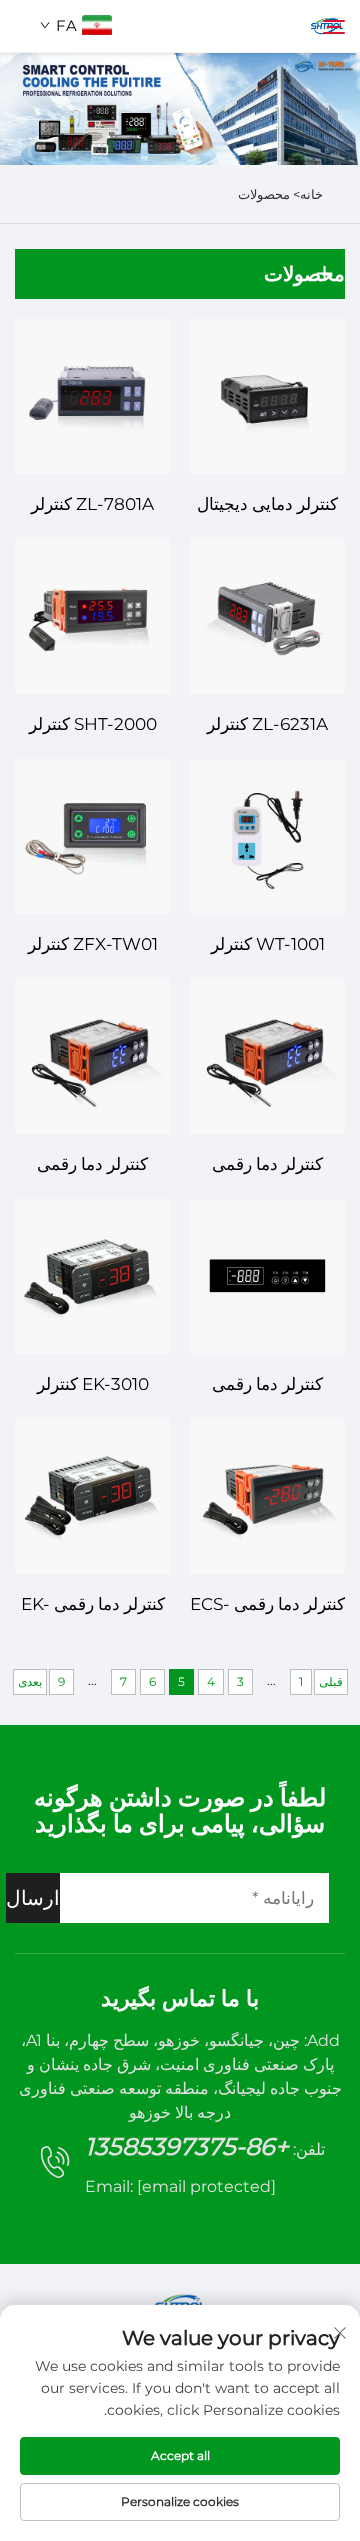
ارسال (33, 1898)
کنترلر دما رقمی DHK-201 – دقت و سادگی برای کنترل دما (268, 1166)
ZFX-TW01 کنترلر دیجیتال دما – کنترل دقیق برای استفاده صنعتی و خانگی (92, 946)
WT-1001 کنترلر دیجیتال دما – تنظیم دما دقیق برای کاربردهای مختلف (268, 946)
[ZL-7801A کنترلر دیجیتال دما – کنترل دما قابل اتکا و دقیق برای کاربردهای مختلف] (92, 396)
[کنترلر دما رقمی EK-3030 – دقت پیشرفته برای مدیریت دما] (92, 1496)
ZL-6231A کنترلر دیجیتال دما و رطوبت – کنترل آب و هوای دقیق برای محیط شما (267, 726)
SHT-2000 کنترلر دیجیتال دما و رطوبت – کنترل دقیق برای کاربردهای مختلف (93, 726)
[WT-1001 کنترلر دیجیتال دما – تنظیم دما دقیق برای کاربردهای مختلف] (267, 836)
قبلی (331, 1681)
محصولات (264, 194)
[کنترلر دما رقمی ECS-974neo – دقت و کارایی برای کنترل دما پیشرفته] (267, 1496)
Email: (180, 2186)
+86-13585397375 (187, 2146)
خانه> (306, 194)
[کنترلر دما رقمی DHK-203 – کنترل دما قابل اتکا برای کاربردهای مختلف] (92, 1056)
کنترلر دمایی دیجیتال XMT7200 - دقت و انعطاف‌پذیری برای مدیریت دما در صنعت (268, 506)
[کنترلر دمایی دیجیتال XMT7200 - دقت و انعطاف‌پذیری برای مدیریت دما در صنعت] (267, 396)
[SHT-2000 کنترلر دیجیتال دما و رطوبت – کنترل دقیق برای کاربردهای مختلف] (92, 616)
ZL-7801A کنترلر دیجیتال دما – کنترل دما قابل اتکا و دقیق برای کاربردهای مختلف (93, 506)
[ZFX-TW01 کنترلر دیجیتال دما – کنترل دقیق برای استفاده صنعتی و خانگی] (92, 836)
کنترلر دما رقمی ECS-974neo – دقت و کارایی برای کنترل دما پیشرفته (267, 1606)
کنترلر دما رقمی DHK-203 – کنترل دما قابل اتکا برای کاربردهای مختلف (92, 1166)
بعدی (30, 1681)
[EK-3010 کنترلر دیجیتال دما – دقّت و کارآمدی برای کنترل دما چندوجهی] (92, 1276)
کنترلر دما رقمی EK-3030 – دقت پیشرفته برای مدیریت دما (93, 1606)
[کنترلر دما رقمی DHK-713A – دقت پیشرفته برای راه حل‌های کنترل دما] (267, 1276)
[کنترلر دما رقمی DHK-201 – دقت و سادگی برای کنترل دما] (267, 1056)
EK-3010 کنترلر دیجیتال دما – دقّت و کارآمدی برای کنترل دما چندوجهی (92, 1386)
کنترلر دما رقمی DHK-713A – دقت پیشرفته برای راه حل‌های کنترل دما (268, 1386)
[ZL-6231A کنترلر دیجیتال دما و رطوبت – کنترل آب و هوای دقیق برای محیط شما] (267, 616)
